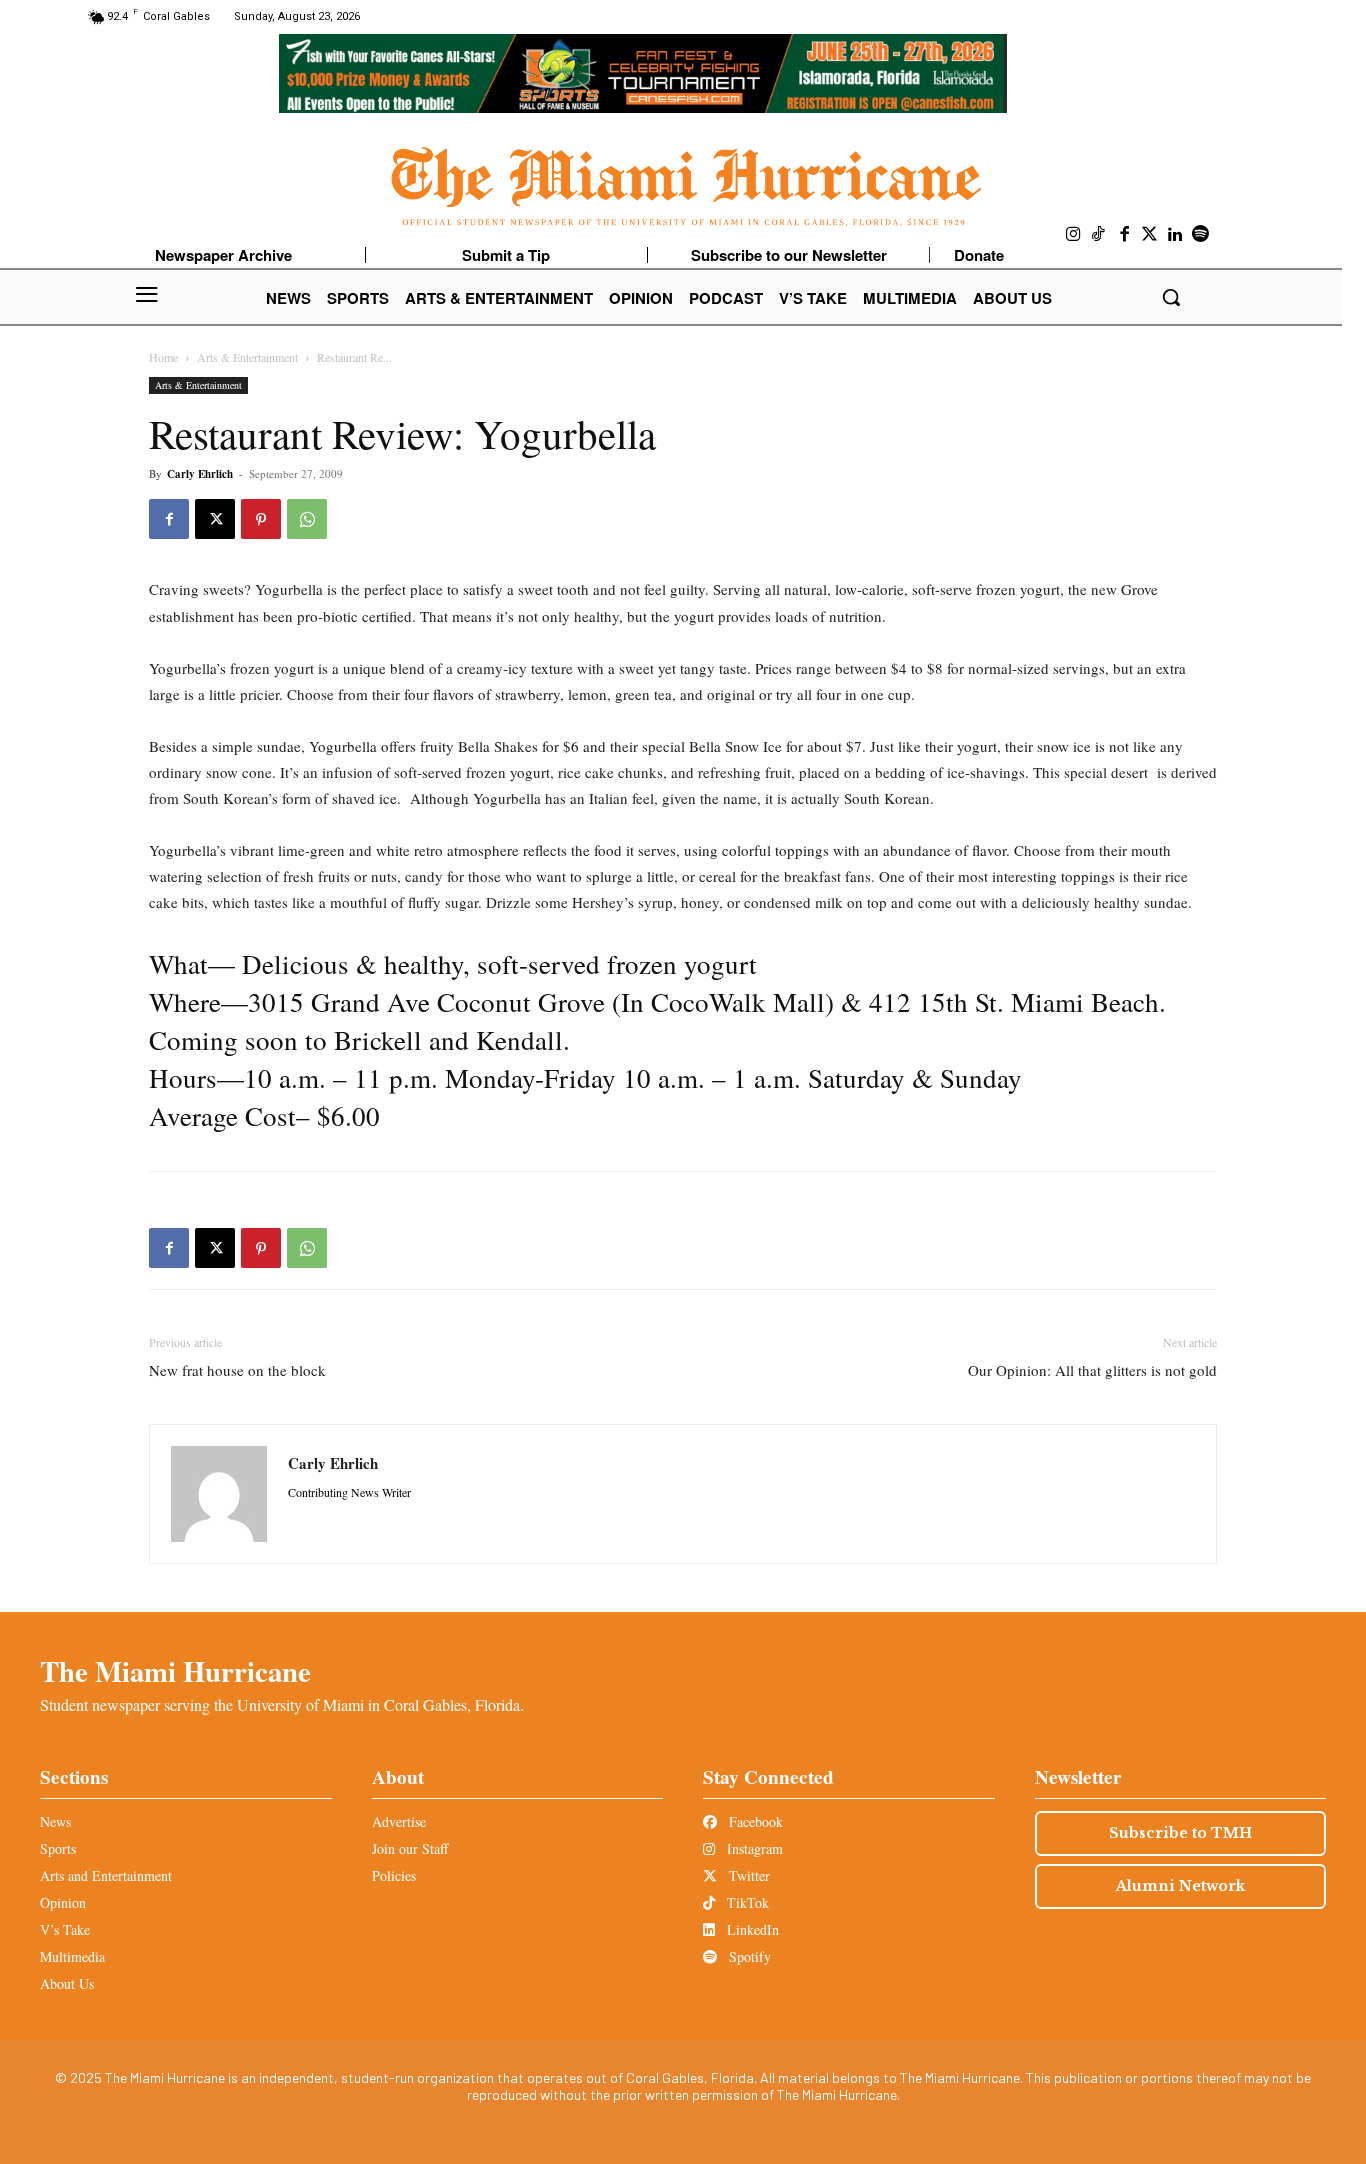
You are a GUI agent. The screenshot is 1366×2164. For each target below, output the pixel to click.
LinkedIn (751, 1929)
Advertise (399, 1821)
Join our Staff (410, 1848)
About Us (67, 1983)
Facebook (754, 1821)
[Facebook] (1125, 235)
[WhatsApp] (307, 519)
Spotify (748, 1956)
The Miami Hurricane (175, 1671)
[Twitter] (1150, 235)
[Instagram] (1074, 235)
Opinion (63, 1902)
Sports (58, 1848)
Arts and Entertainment (106, 1875)
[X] (215, 519)
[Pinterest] (261, 519)
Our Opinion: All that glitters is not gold (1092, 1370)
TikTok (746, 1902)
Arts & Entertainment (247, 357)
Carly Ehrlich (200, 474)
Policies (394, 1875)
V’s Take (65, 1929)
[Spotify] (1201, 235)
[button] (1171, 297)
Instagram (753, 1848)
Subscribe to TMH (1180, 1833)
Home (163, 357)
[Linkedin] (1176, 235)
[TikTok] (1099, 235)
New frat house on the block (237, 1370)
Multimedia (72, 1956)
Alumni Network (1180, 1886)
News (55, 1821)
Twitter (747, 1875)
